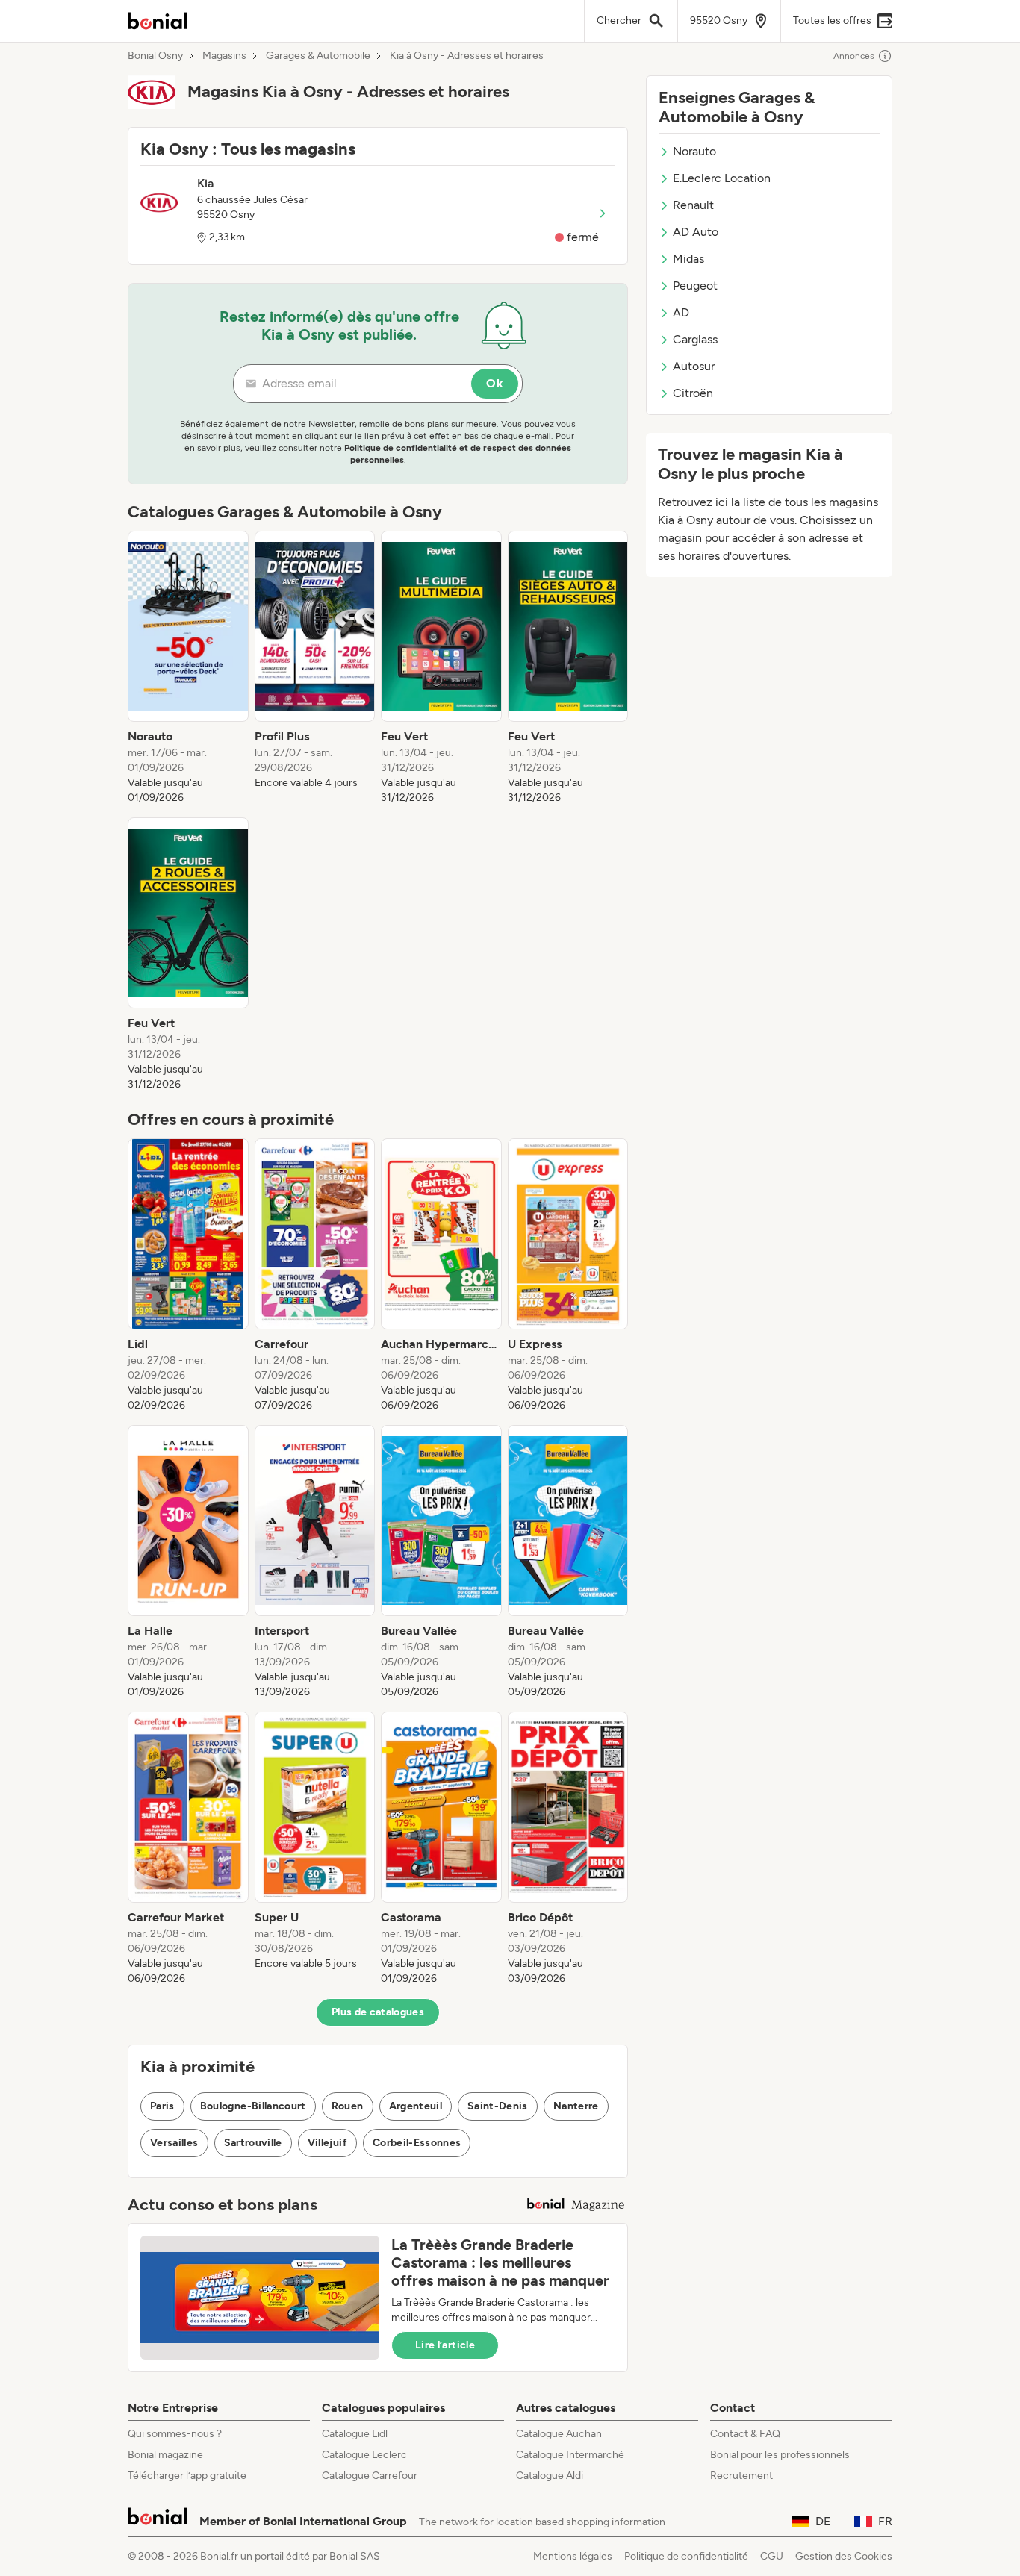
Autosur (694, 366)
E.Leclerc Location (722, 178)
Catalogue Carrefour (370, 2476)
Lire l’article (445, 2345)
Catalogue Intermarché (570, 2455)
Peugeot (695, 286)
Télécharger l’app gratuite (187, 2476)
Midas (688, 259)
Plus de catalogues (378, 2012)
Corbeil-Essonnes (417, 2143)
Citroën (693, 393)
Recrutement (741, 2476)
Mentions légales (573, 2556)
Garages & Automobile (318, 56)
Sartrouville (253, 2143)
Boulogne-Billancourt (253, 2106)
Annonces (854, 56)
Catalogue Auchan (559, 2434)
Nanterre (576, 2106)
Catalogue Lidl (355, 2434)
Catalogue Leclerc (364, 2455)
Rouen (348, 2106)
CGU (772, 2556)
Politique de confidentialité (686, 2556)
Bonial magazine (165, 2455)
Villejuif (327, 2143)
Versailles (174, 2143)
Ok (495, 383)
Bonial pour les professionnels (780, 2455)
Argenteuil (416, 2106)
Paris (162, 2106)
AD (681, 312)
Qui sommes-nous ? (175, 2434)
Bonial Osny (155, 56)
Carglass (695, 339)
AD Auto (696, 232)
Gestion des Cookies (844, 2556)
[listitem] (188, 668)
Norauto (694, 151)
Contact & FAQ (745, 2434)
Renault (693, 205)
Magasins (224, 56)
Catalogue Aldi (550, 2476)
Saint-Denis (498, 2106)
